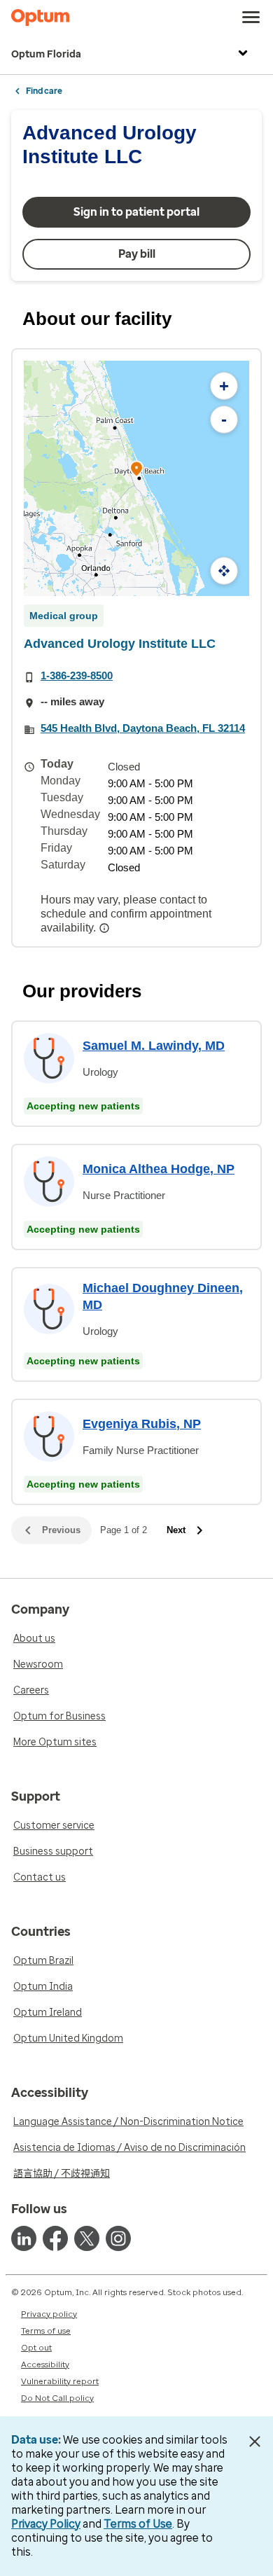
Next (176, 1530)
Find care (44, 91)
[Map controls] (224, 571)
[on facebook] (55, 2238)
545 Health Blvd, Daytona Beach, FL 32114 (143, 728)
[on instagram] (118, 2238)
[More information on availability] (106, 928)
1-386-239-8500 (77, 676)
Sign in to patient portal (136, 212)
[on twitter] (87, 2238)
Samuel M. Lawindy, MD (154, 1046)
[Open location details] (136, 470)
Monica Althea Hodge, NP (159, 1169)
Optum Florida (46, 54)
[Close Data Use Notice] (254, 2442)
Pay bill (137, 254)
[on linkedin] (24, 2238)
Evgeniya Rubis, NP (142, 1424)
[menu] (251, 18)
